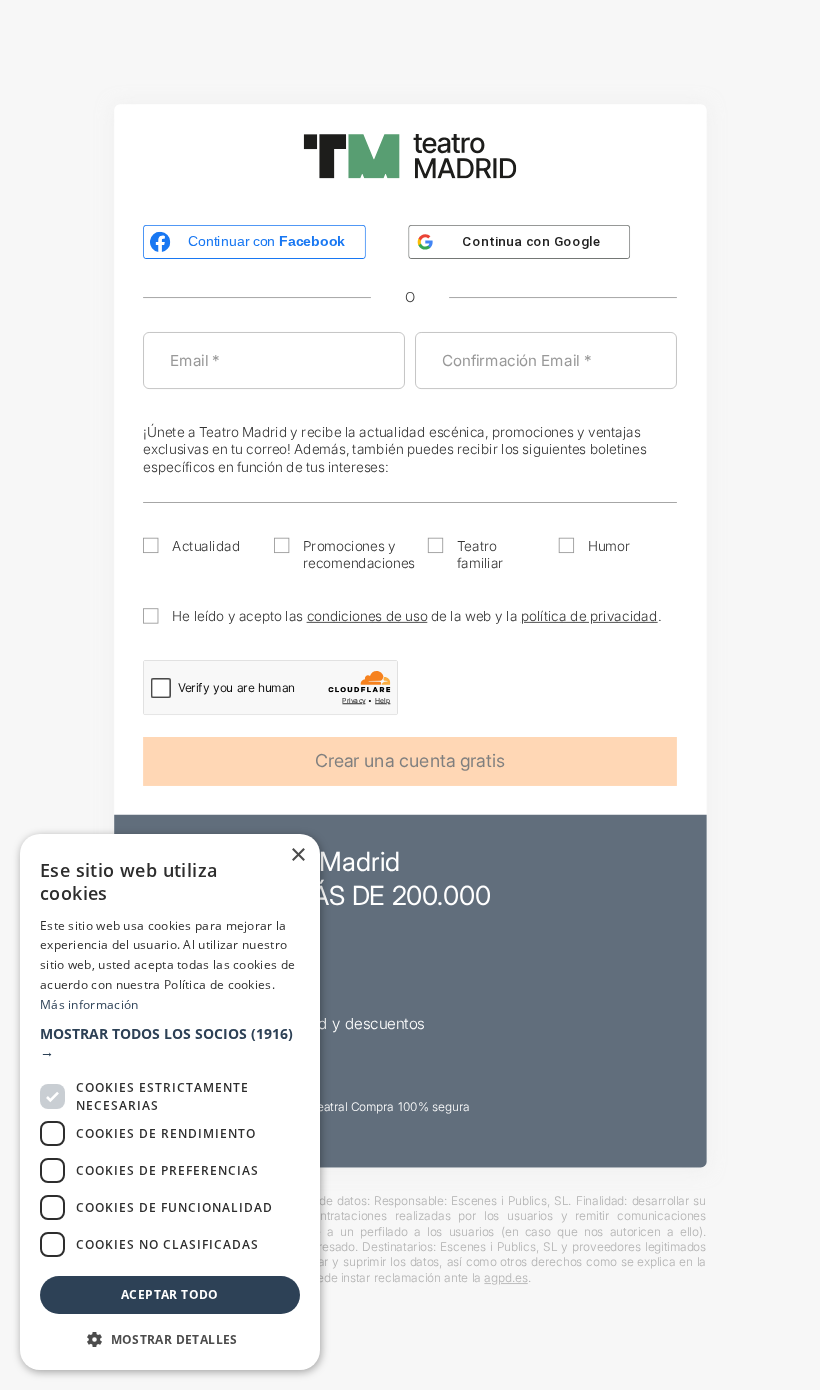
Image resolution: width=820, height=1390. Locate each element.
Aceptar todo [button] (170, 1294)
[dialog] (170, 1102)
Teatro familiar (480, 554)
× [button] (297, 855)
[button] (170, 1043)
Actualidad (206, 545)
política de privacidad (589, 615)
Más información (89, 1004)
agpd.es (505, 1277)
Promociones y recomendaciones (359, 554)
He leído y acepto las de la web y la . (416, 615)
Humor (609, 545)
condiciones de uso (367, 615)
